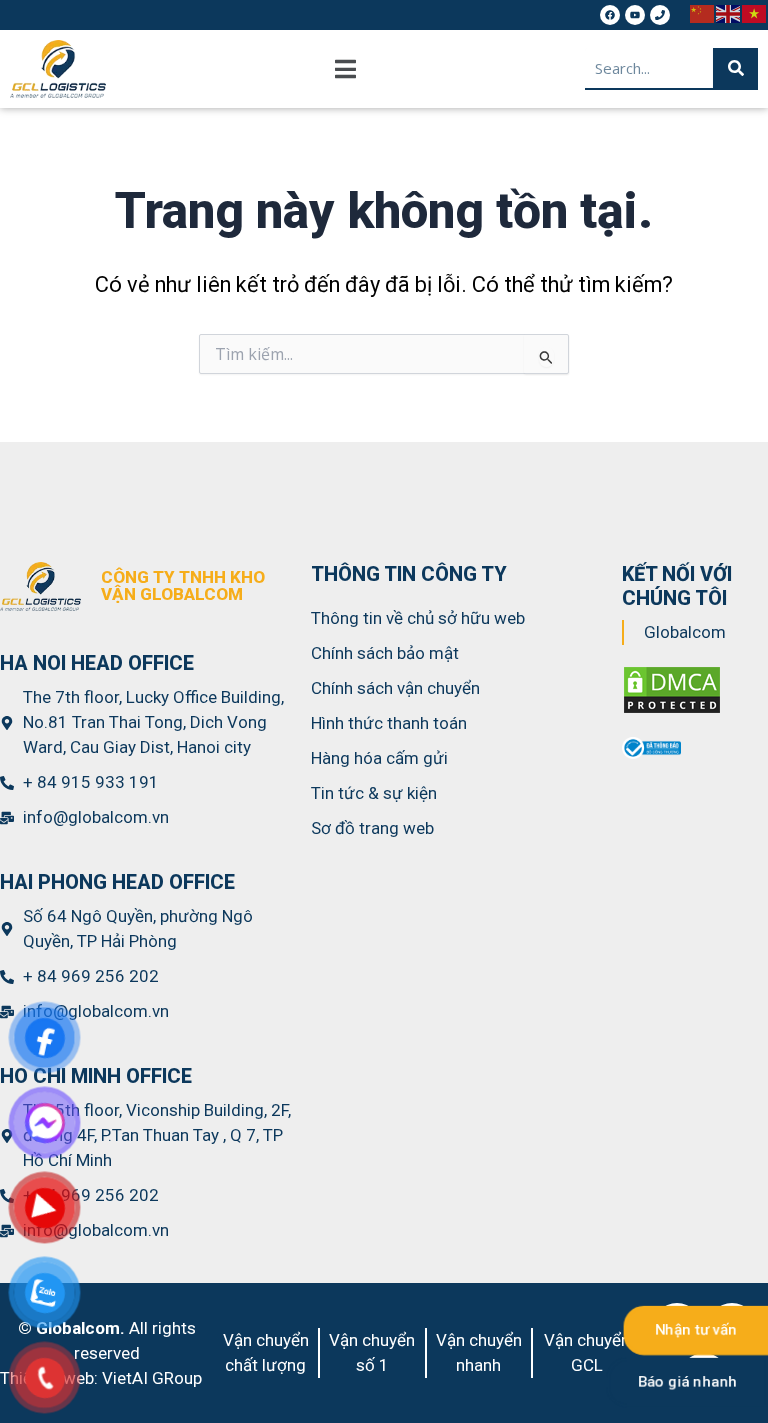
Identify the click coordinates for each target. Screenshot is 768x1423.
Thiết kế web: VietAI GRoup (101, 1378)
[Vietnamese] (755, 12)
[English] (729, 12)
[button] (345, 69)
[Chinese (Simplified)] (703, 12)
